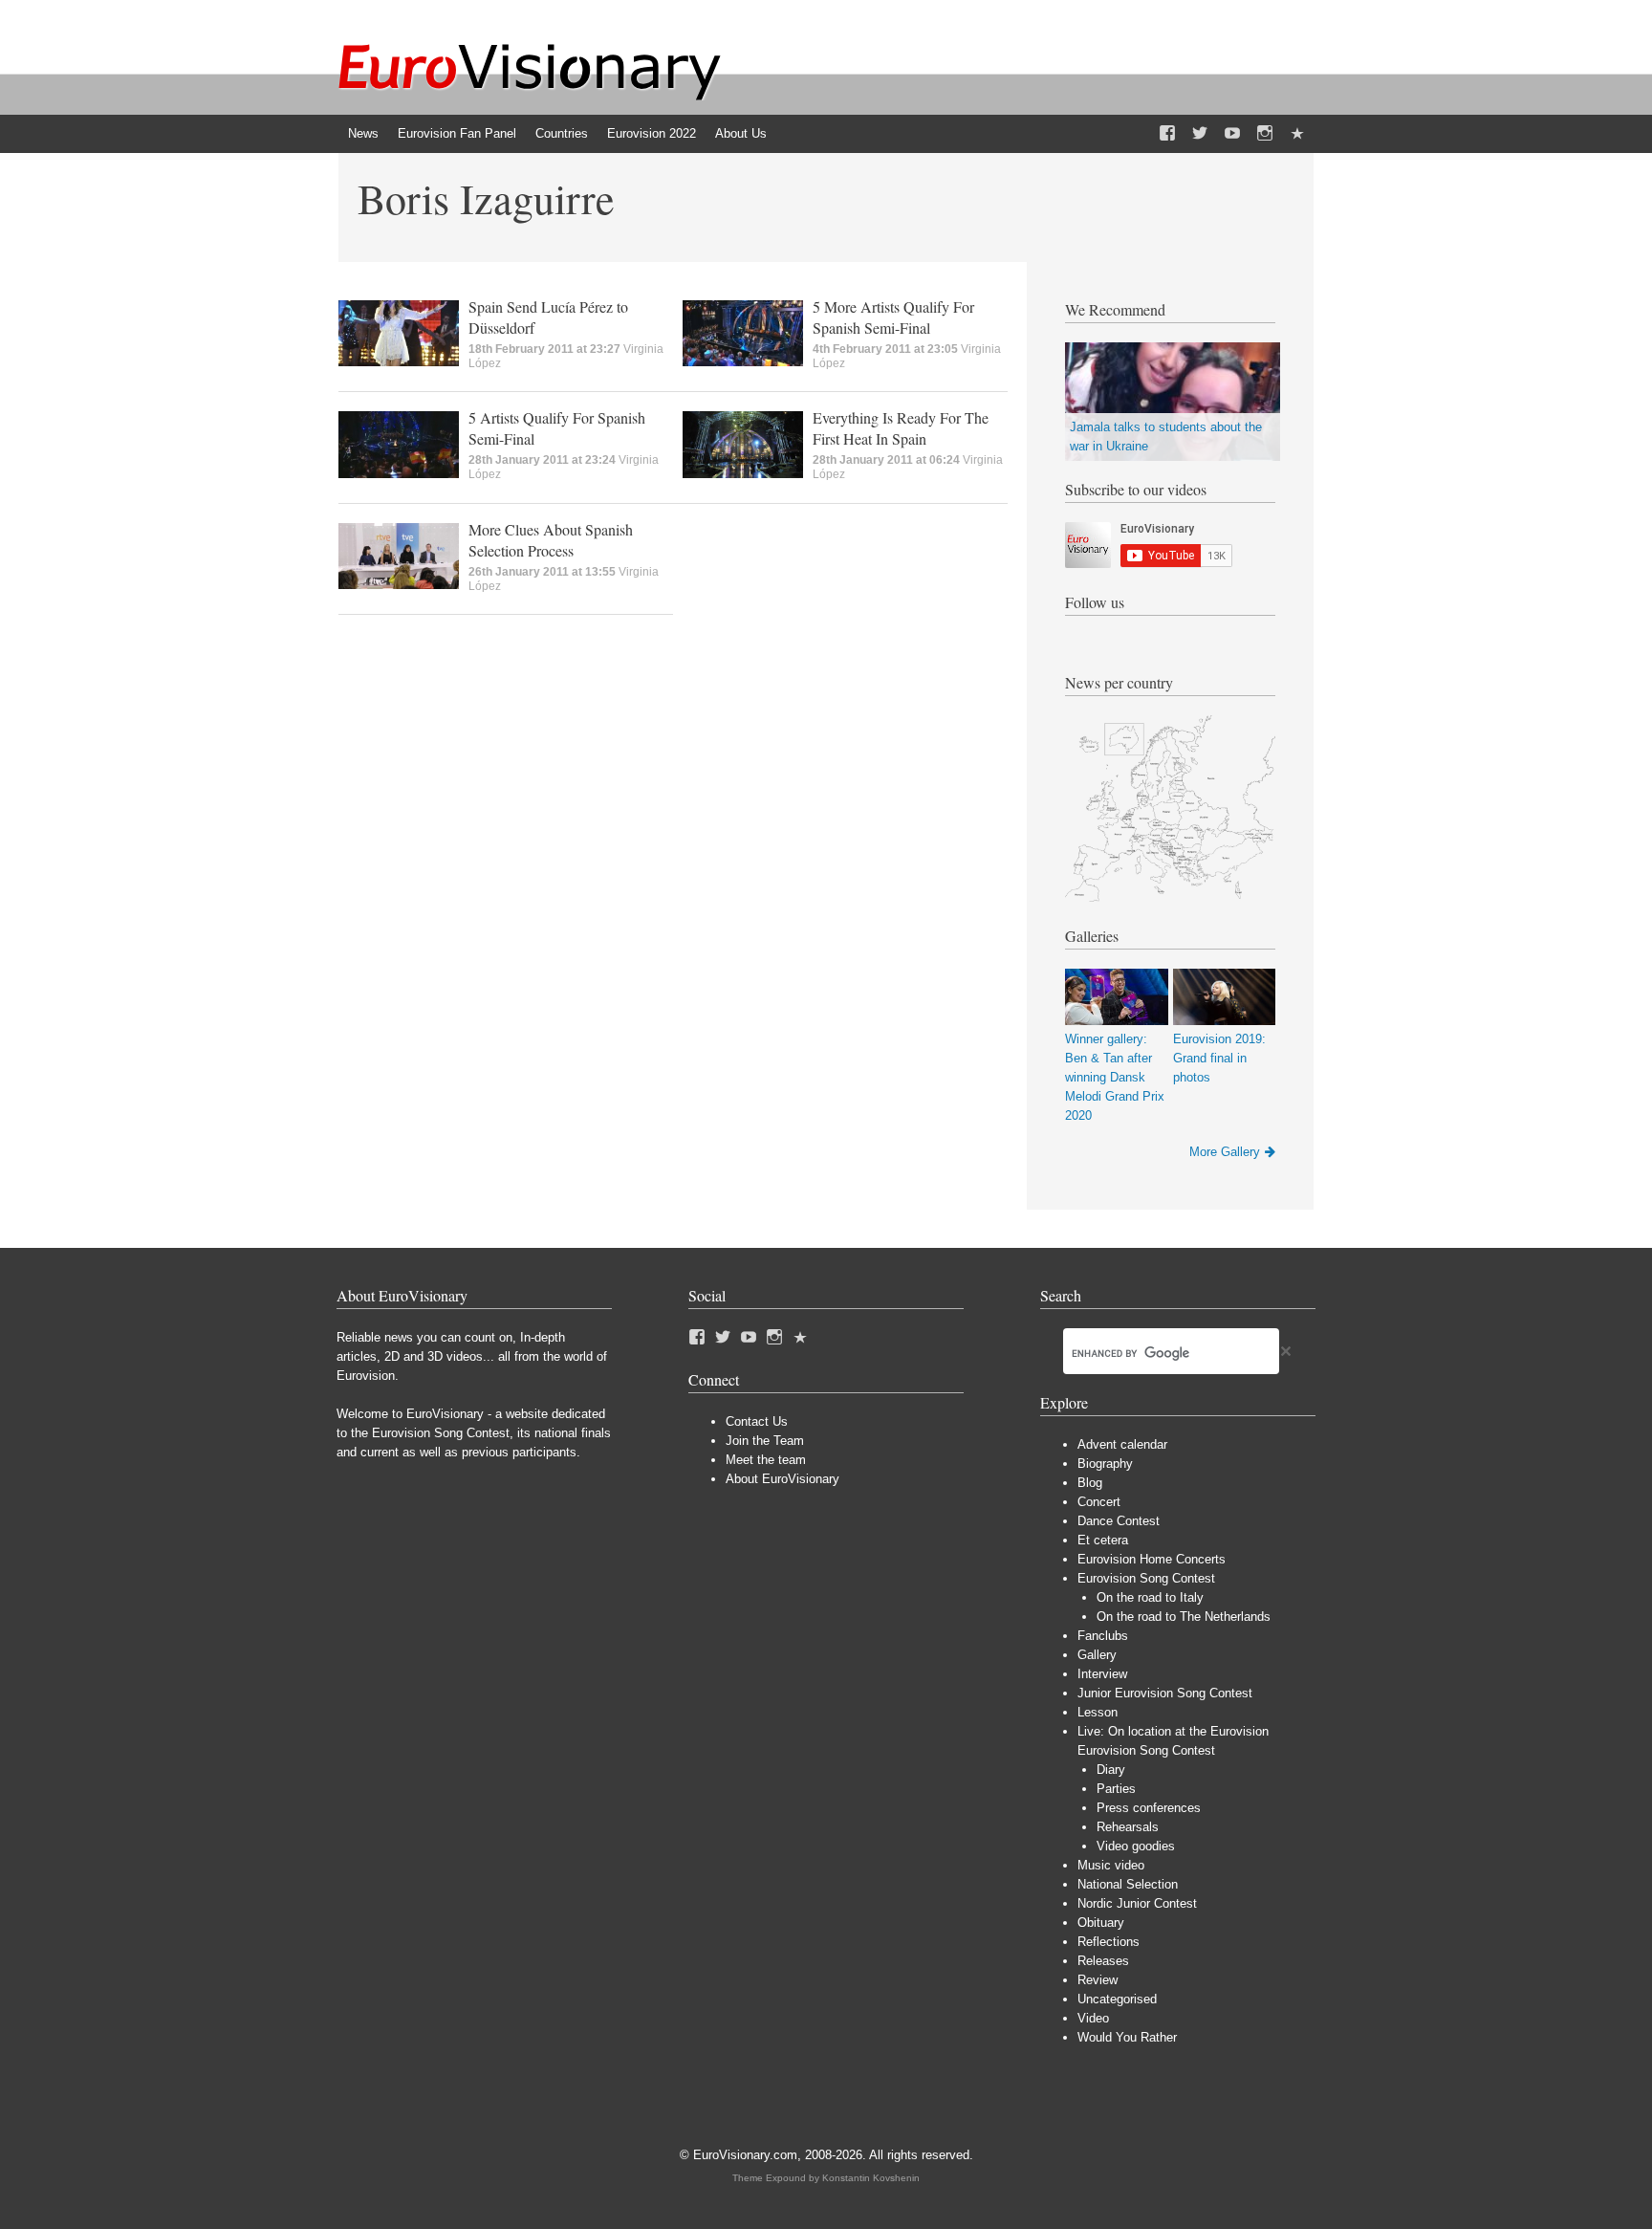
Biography (1105, 1464)
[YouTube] (1232, 134)
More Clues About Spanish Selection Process (551, 540)
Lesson (1098, 1712)
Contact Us (757, 1421)
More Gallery (1225, 1152)
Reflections (1109, 1942)
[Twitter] (1200, 134)
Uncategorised (1117, 1999)
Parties (1116, 1789)
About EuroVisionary (783, 1479)
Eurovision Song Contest (1146, 1578)
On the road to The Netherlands (1184, 1617)
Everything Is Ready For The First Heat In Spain (901, 428)
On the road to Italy (1150, 1597)
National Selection (1128, 1884)
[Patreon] (1297, 134)
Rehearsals (1128, 1827)
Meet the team (766, 1460)
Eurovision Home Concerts (1152, 1559)
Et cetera (1103, 1540)
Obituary (1101, 1923)
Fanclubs (1103, 1636)
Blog (1090, 1483)
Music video (1111, 1865)
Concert (1099, 1502)
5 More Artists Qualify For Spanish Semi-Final (893, 317)
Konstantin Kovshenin (871, 2178)
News (363, 133)
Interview (1102, 1674)
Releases (1103, 1961)
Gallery (1097, 1655)
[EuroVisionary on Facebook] (1167, 134)
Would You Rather (1127, 2037)
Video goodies (1136, 1846)
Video (1093, 2018)
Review (1098, 1980)
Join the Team (765, 1441)
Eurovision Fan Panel (457, 133)
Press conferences (1149, 1808)
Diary (1111, 1770)
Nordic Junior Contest (1137, 1903)
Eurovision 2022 (652, 133)
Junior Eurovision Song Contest (1165, 1693)
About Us (741, 133)
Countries (562, 133)
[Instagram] (1265, 134)
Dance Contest (1119, 1521)
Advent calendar (1122, 1444)
